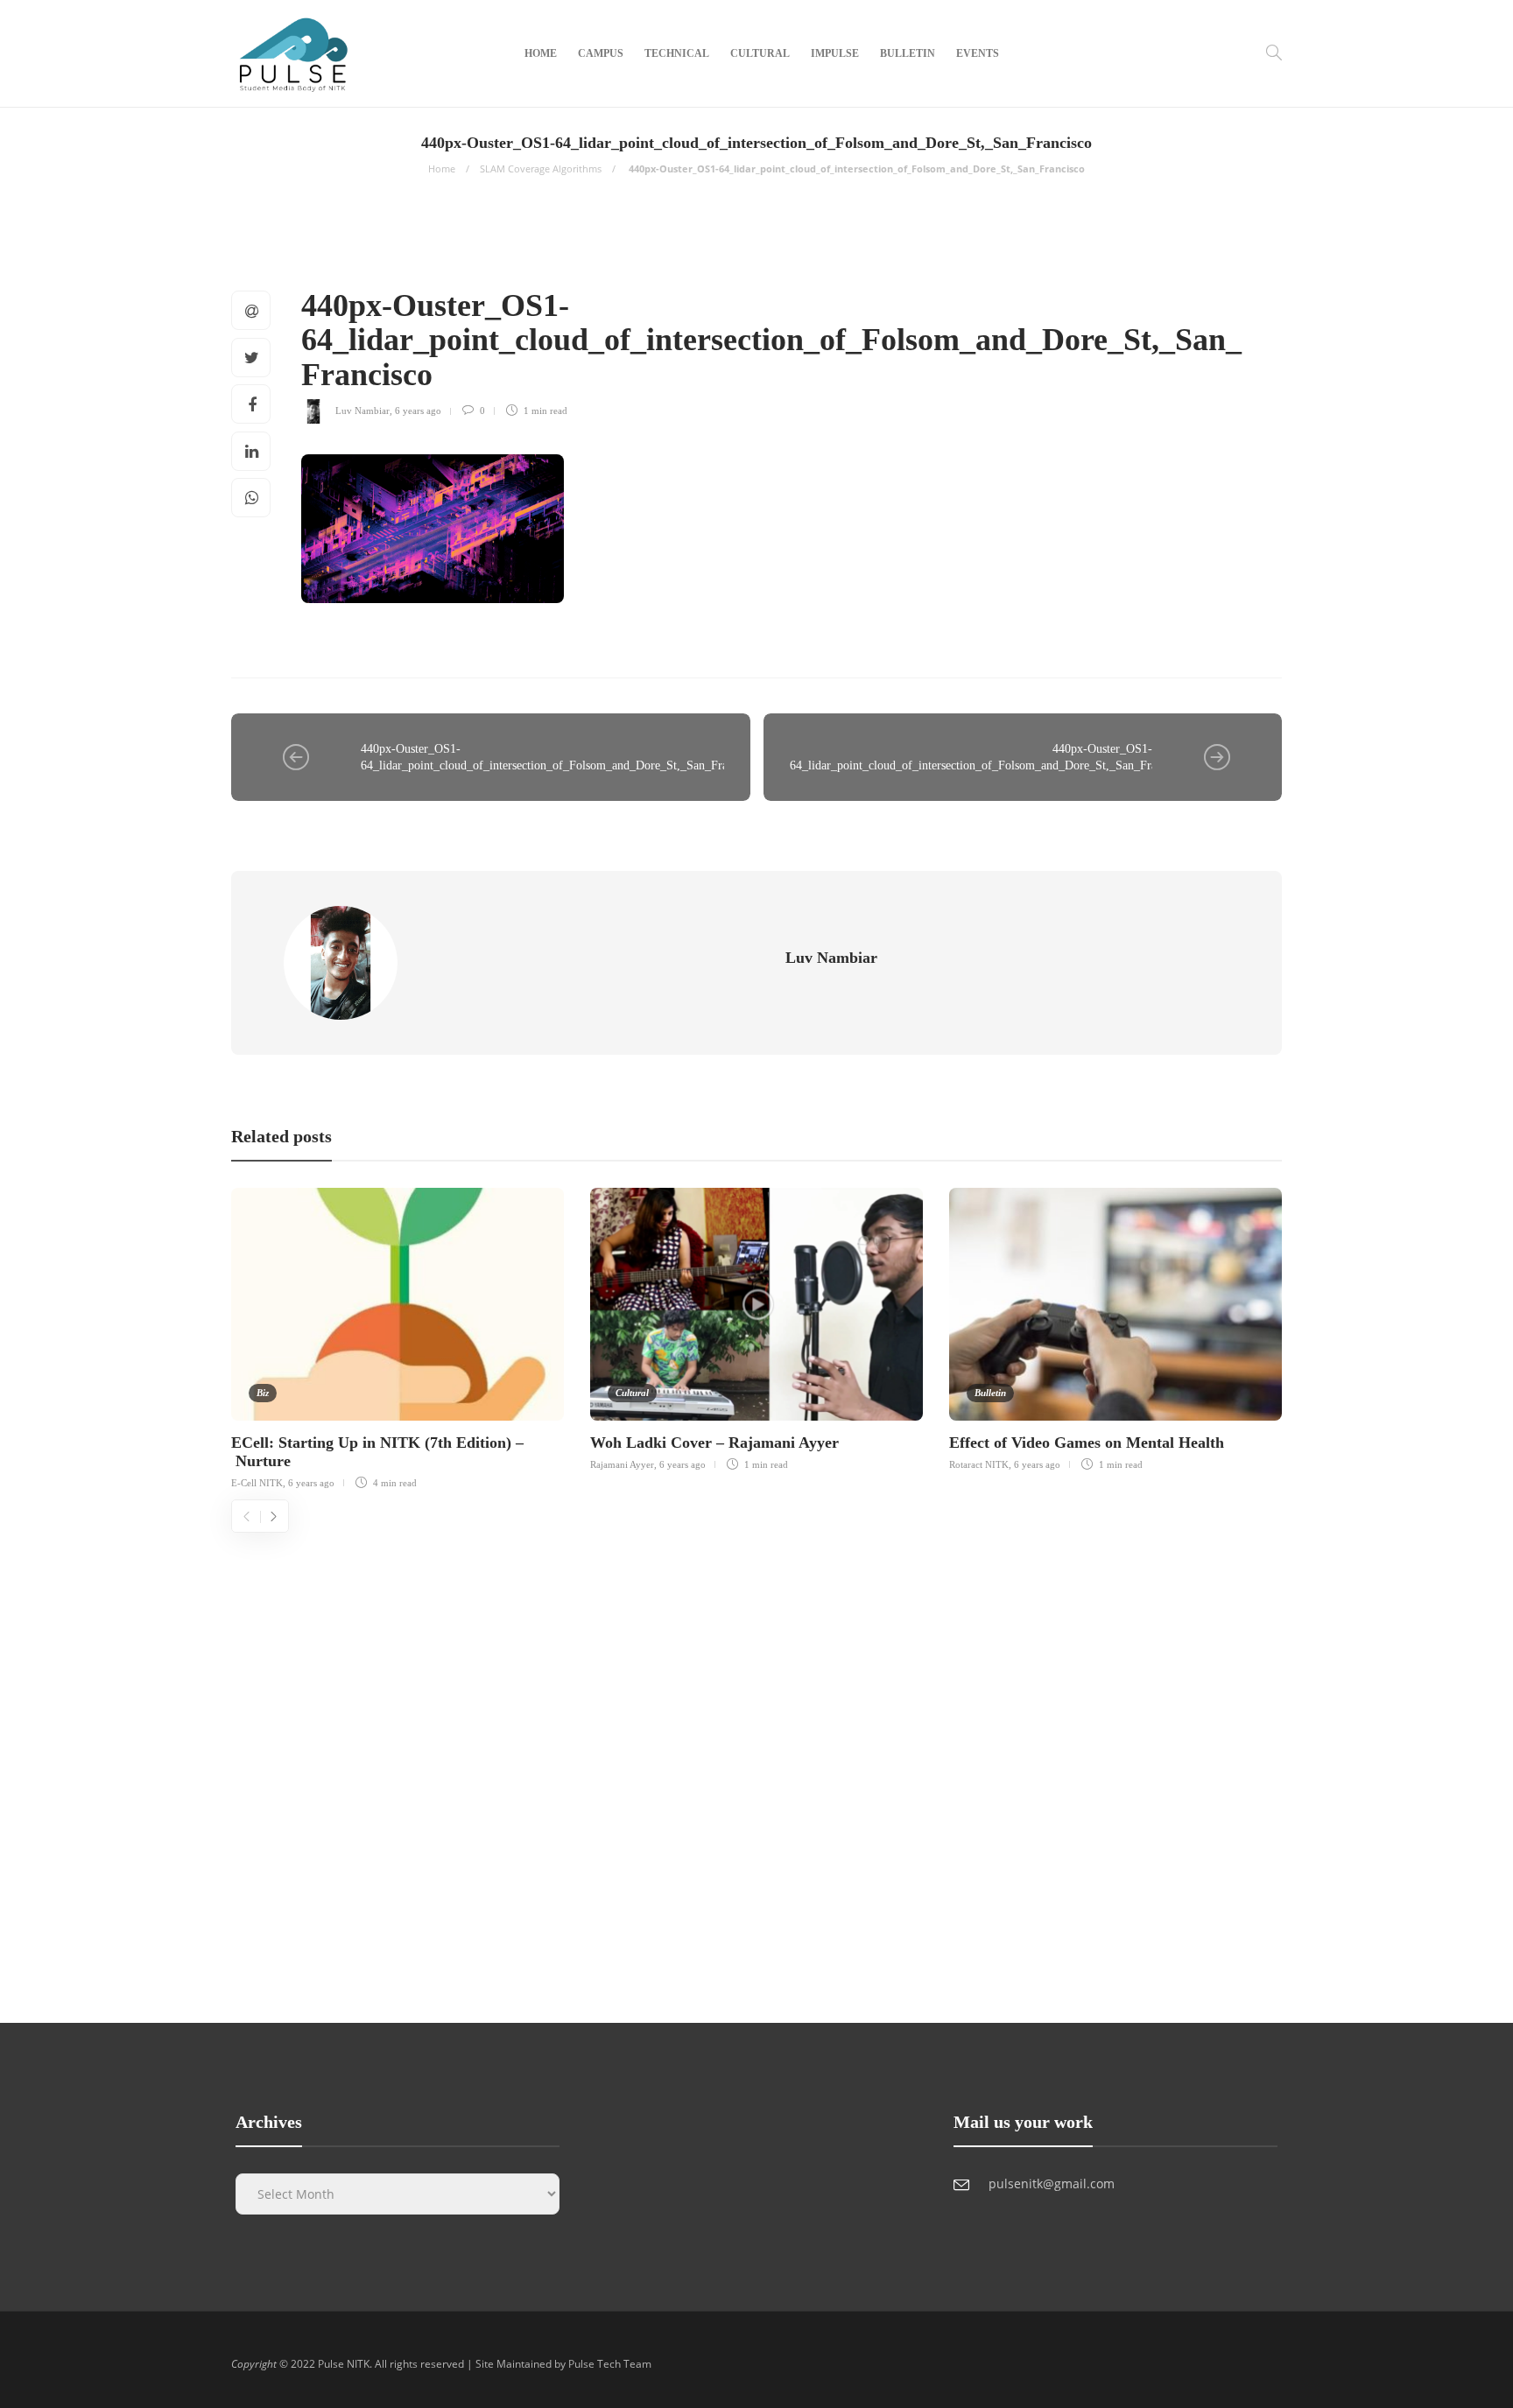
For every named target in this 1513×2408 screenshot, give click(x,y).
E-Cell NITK (257, 1483)
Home (541, 53)
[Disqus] (756, 1752)
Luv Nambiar (362, 411)
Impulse (835, 53)
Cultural (760, 53)
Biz (263, 1393)
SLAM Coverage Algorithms (541, 168)
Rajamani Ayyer (622, 1464)
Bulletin (908, 53)
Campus (601, 53)
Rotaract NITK (979, 1464)
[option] (398, 1336)
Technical (677, 53)
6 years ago (418, 411)
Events (978, 53)
